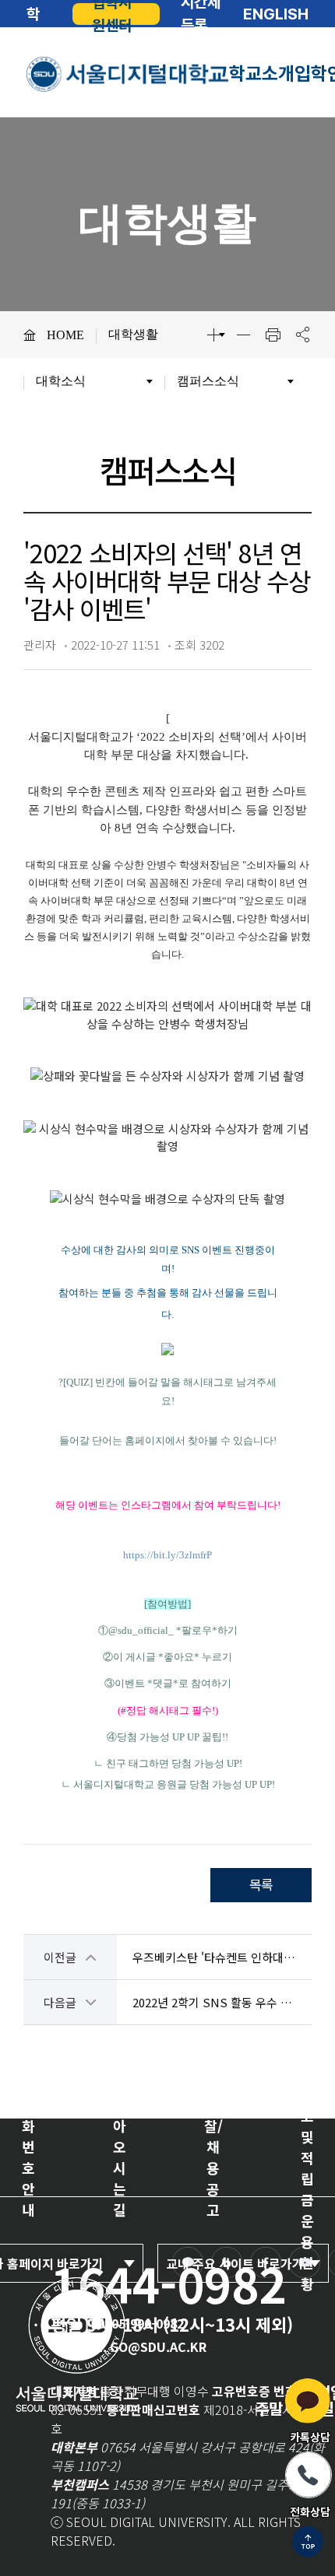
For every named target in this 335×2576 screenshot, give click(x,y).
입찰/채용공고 (213, 2157)
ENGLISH (276, 14)
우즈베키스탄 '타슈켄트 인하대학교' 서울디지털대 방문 (214, 1957)
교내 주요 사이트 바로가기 (235, 2263)
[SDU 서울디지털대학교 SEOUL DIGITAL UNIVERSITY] (128, 74)
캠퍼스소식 (208, 381)
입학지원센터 (112, 14)
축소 (243, 335)
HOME (65, 335)
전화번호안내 (28, 2157)
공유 (302, 335)
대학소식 (61, 381)
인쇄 (273, 335)
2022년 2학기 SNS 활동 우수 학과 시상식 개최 (214, 2002)
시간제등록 (201, 14)
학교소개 (262, 74)
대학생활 (133, 334)
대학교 (33, 14)
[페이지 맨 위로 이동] (308, 2543)
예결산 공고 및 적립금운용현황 (307, 2157)
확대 (213, 335)
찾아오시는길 (120, 2157)
